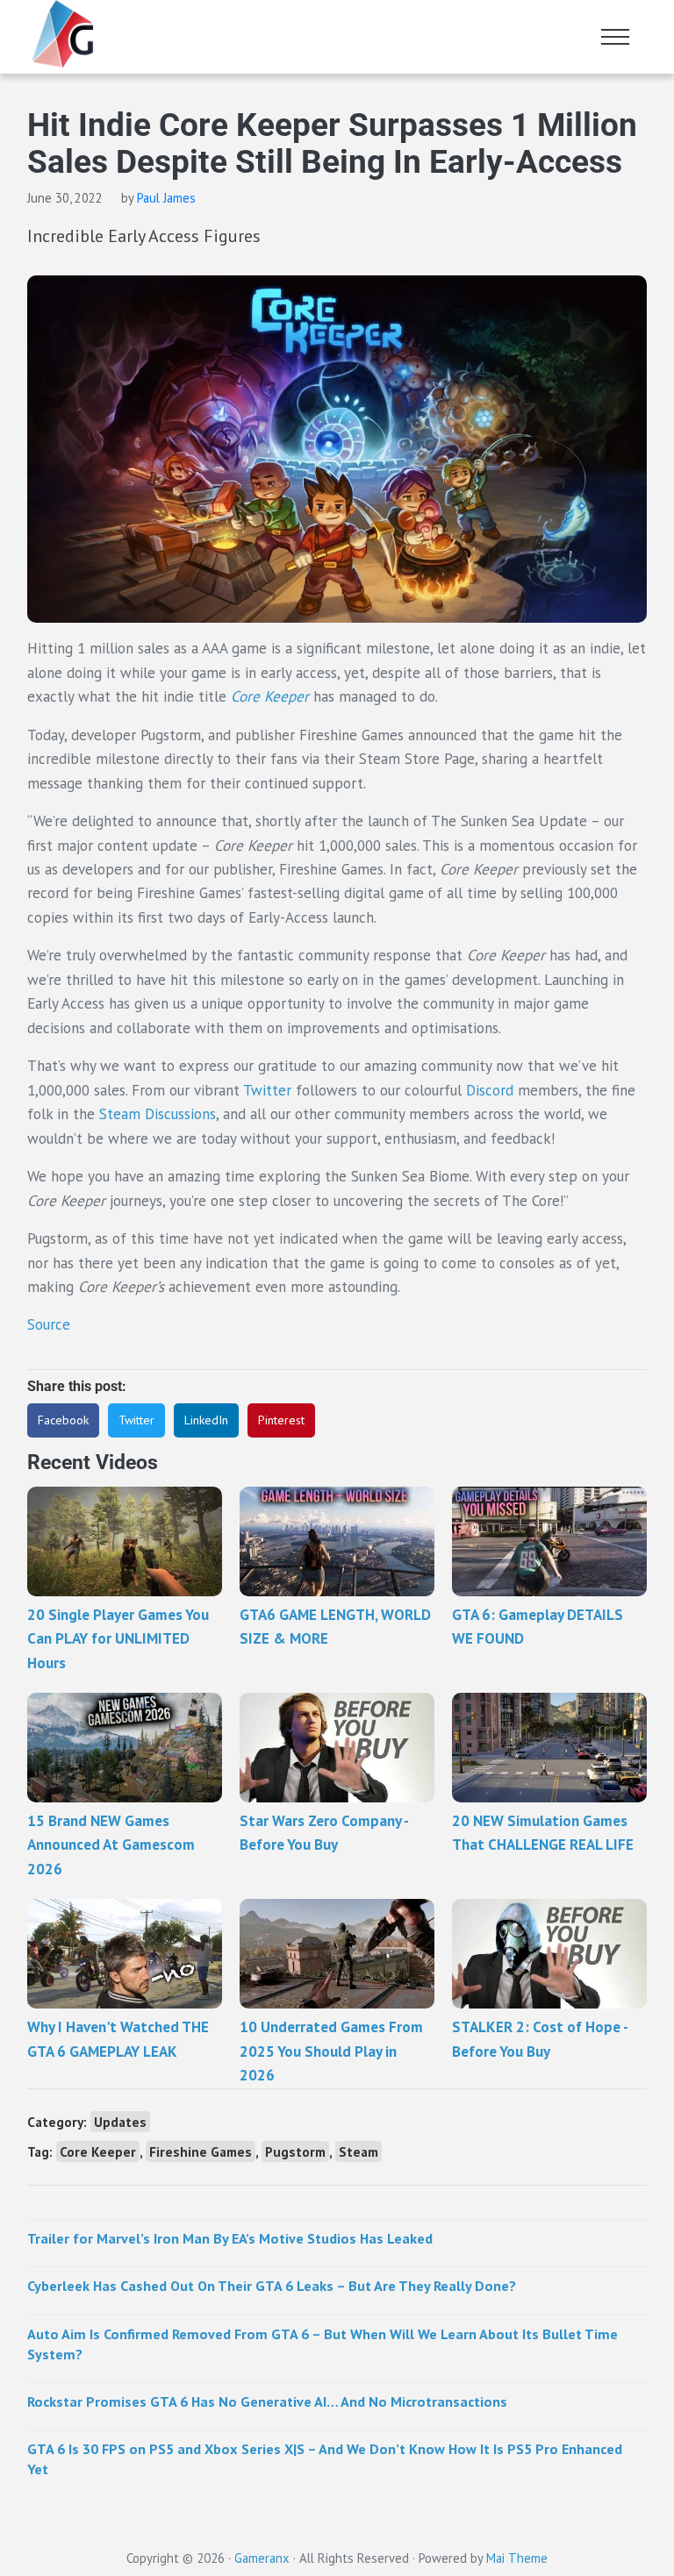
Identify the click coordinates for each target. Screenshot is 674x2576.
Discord (490, 1090)
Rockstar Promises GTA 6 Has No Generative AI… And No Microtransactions (267, 2401)
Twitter (269, 1090)
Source (49, 1324)
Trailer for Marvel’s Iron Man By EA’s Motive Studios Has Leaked (230, 2238)
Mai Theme (517, 2558)
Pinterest (281, 1420)
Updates (120, 2122)
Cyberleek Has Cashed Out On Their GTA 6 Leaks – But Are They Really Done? (272, 2286)
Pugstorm (295, 2151)
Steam (359, 2151)
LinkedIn (206, 1420)
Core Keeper (270, 696)
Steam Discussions (158, 1114)
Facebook (63, 1420)
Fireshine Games (201, 2151)
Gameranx (262, 2558)
